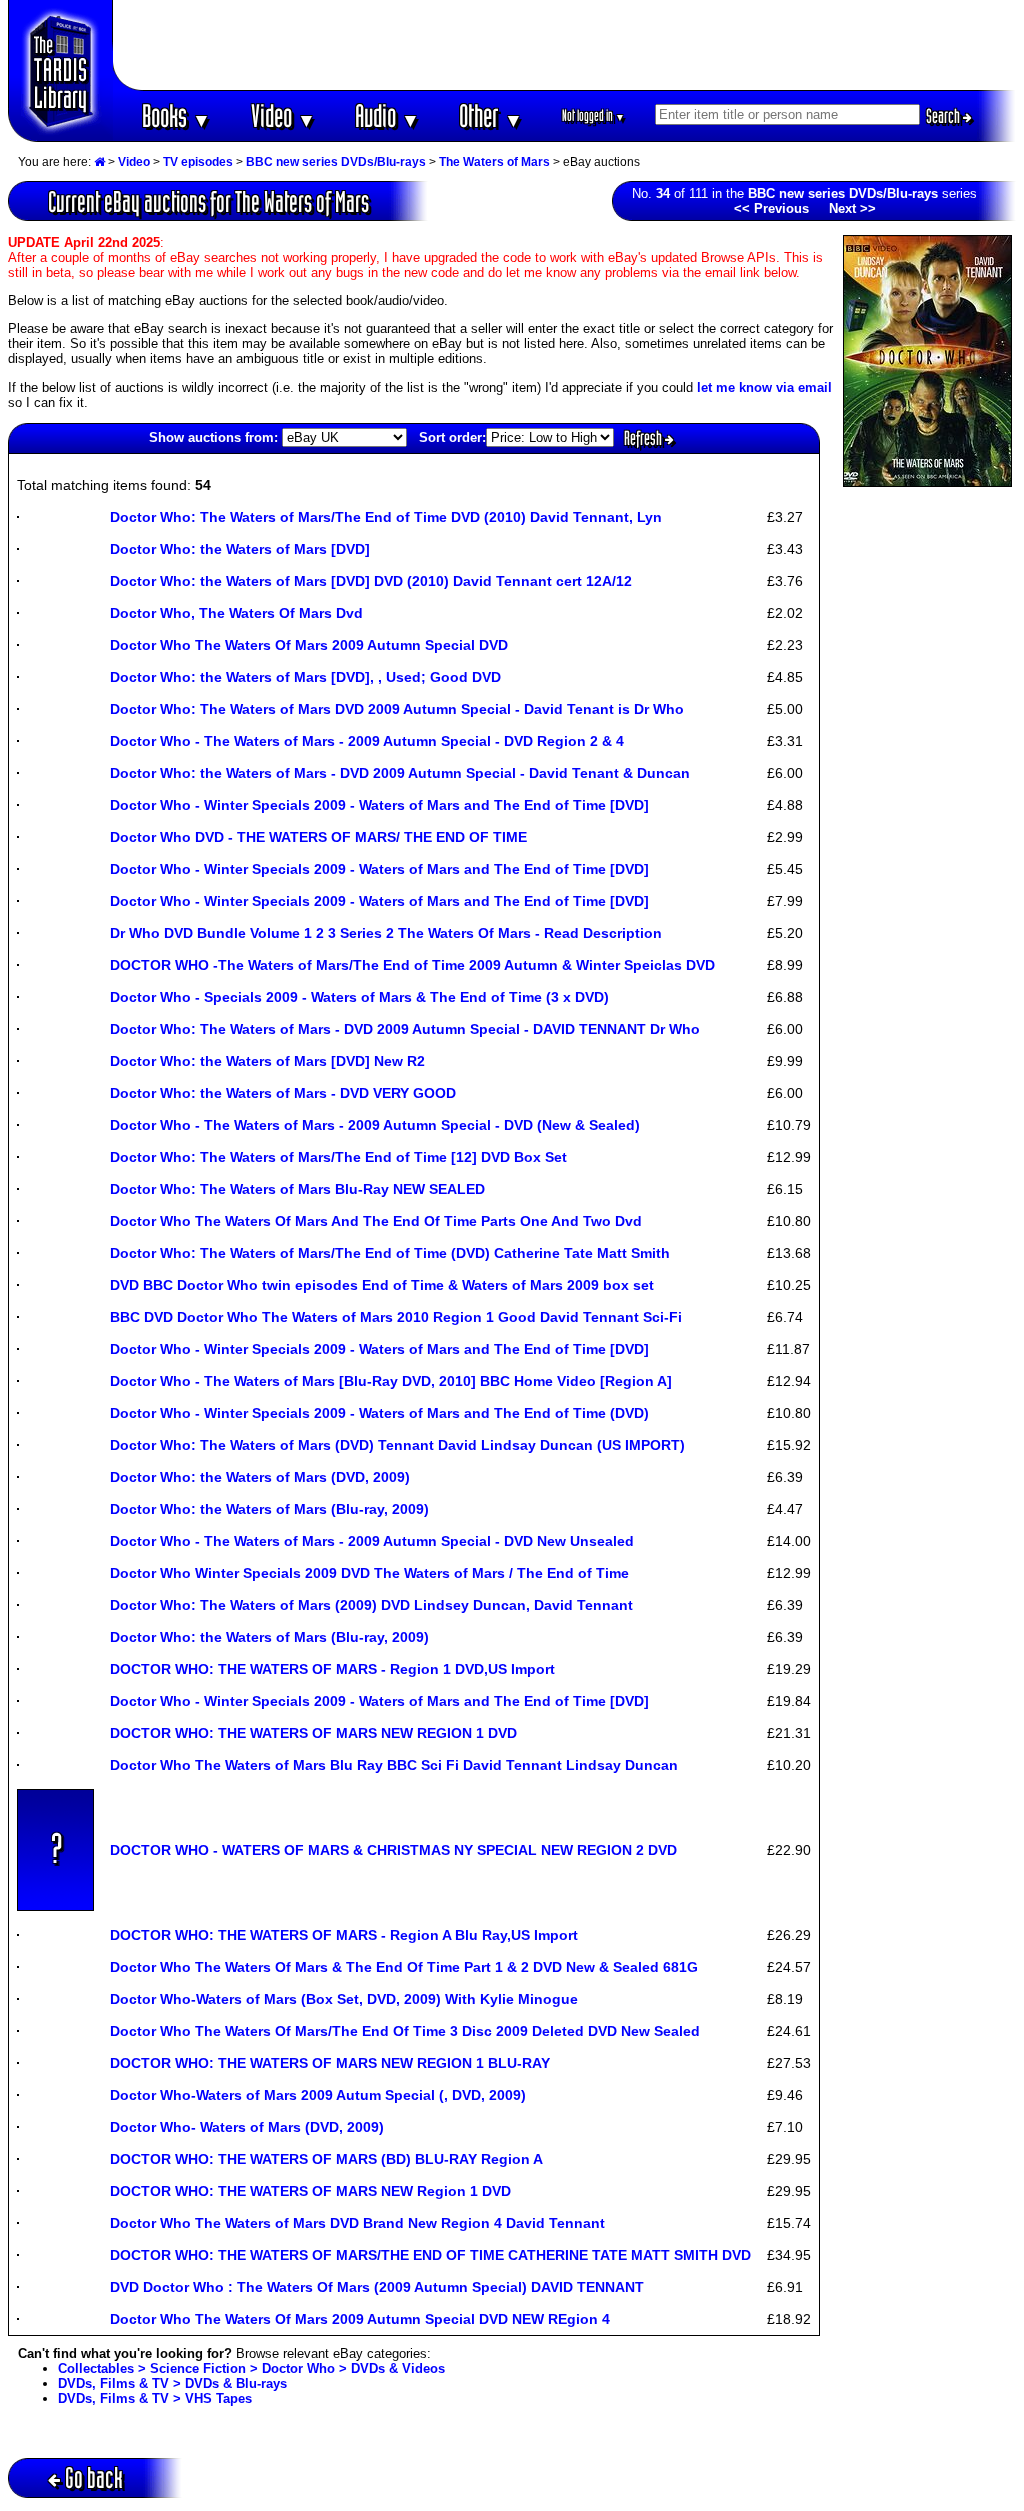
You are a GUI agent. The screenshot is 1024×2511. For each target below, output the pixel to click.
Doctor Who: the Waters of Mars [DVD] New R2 (267, 1061)
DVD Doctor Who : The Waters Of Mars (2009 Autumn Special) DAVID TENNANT (377, 2287)
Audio (387, 115)
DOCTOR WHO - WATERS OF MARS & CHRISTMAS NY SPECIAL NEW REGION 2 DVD (393, 1850)
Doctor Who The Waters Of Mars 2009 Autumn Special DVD (309, 645)
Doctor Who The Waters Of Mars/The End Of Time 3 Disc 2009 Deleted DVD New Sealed (405, 2031)
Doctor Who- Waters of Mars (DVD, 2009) (247, 2127)
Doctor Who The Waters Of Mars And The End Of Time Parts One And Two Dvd (376, 1221)
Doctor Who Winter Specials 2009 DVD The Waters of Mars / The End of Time (369, 1573)
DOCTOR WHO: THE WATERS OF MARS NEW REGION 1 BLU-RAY (330, 2063)
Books (176, 115)
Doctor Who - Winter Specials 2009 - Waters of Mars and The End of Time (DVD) (379, 1413)
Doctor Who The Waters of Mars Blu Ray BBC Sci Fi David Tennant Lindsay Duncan (394, 1765)
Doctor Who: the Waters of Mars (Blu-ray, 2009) (269, 1509)
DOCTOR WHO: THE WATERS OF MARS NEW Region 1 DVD (310, 2191)
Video (283, 115)
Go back (94, 2477)
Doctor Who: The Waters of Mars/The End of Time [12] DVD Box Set (338, 1157)
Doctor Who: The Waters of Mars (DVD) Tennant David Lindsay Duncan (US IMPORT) (397, 1445)
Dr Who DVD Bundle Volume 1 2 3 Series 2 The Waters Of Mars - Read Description (386, 933)
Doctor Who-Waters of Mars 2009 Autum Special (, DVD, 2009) (318, 2095)
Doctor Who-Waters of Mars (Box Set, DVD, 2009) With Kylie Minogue (344, 1999)
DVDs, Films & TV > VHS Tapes (155, 2398)
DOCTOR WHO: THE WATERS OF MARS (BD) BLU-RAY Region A (326, 2159)
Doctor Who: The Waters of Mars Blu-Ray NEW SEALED (297, 1189)
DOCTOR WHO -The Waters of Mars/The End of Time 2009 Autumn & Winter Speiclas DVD (412, 965)
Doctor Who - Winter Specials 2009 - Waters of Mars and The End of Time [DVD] (379, 805)
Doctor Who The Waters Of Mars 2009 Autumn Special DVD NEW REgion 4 (360, 2319)
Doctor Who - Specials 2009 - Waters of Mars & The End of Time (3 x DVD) (359, 997)
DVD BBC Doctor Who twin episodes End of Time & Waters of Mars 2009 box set (382, 1285)
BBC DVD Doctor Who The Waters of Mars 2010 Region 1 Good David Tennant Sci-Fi (396, 1317)
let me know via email (764, 387)
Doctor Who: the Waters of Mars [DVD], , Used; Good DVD (305, 677)
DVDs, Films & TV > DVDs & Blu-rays (172, 2383)
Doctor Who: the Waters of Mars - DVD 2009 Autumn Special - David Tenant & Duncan (400, 773)
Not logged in (593, 115)
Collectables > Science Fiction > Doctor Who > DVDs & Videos (251, 2368)
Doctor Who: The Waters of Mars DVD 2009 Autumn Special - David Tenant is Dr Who (397, 709)
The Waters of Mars (494, 162)
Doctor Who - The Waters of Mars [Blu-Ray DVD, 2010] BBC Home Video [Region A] (391, 1381)
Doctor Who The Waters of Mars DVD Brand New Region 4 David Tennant (357, 2223)
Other (491, 115)
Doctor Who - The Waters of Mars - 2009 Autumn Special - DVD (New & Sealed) (375, 1125)
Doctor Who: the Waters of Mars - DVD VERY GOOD (283, 1093)
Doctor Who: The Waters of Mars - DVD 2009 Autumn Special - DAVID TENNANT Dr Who (405, 1029)
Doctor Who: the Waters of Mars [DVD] (240, 549)
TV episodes (198, 162)
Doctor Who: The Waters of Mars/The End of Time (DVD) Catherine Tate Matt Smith (390, 1253)
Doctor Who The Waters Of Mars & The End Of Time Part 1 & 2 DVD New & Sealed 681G (404, 1967)
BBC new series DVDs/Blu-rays (336, 162)
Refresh (644, 438)
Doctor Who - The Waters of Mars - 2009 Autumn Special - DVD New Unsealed (372, 1541)
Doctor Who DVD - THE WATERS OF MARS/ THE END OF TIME (318, 837)
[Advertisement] (565, 45)
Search (944, 116)
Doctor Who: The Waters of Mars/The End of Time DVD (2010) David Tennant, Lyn (386, 517)
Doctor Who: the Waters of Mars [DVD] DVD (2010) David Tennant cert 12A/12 (371, 581)
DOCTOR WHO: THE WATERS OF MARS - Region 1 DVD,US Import (332, 1669)
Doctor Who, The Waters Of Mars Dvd (236, 613)
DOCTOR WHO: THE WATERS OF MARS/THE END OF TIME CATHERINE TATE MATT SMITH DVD (430, 2255)
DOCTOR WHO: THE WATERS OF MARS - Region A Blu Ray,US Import (344, 1935)
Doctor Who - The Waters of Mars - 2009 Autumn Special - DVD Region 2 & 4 (367, 741)
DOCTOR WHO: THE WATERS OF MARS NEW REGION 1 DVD (313, 1733)
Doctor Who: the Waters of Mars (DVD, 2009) (260, 1477)
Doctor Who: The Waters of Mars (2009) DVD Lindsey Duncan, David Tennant (371, 1605)
